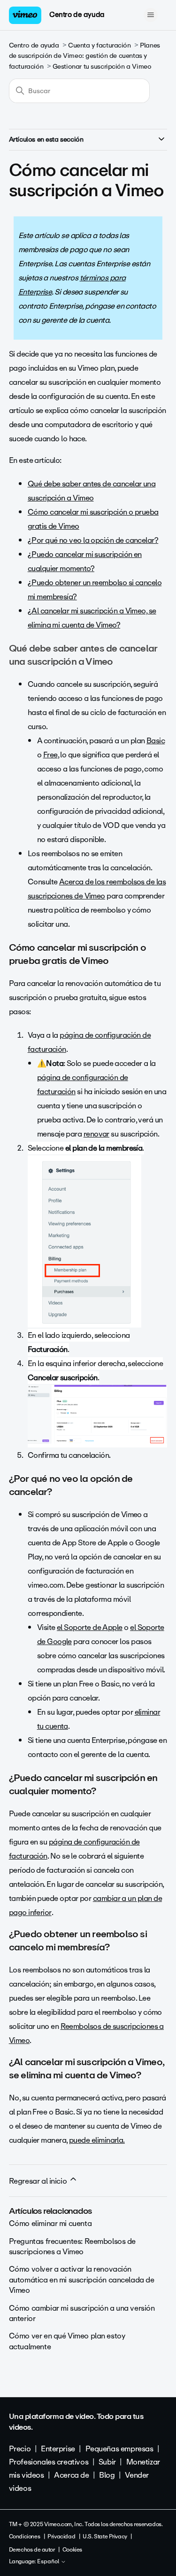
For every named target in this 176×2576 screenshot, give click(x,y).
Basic (156, 741)
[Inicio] (25, 15)
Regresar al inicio (39, 2181)
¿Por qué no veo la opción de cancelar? (93, 540)
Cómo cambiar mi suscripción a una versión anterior (82, 2313)
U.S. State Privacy (105, 2536)
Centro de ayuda (77, 15)
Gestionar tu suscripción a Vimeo (102, 67)
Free (50, 755)
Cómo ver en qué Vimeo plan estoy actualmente (67, 2341)
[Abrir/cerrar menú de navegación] (150, 15)
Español (49, 2562)
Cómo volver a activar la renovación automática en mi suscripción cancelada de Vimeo (82, 2280)
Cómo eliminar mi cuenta (50, 2223)
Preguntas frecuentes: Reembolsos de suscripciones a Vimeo (72, 2246)
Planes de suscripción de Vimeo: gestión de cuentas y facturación (84, 56)
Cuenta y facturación (99, 45)
